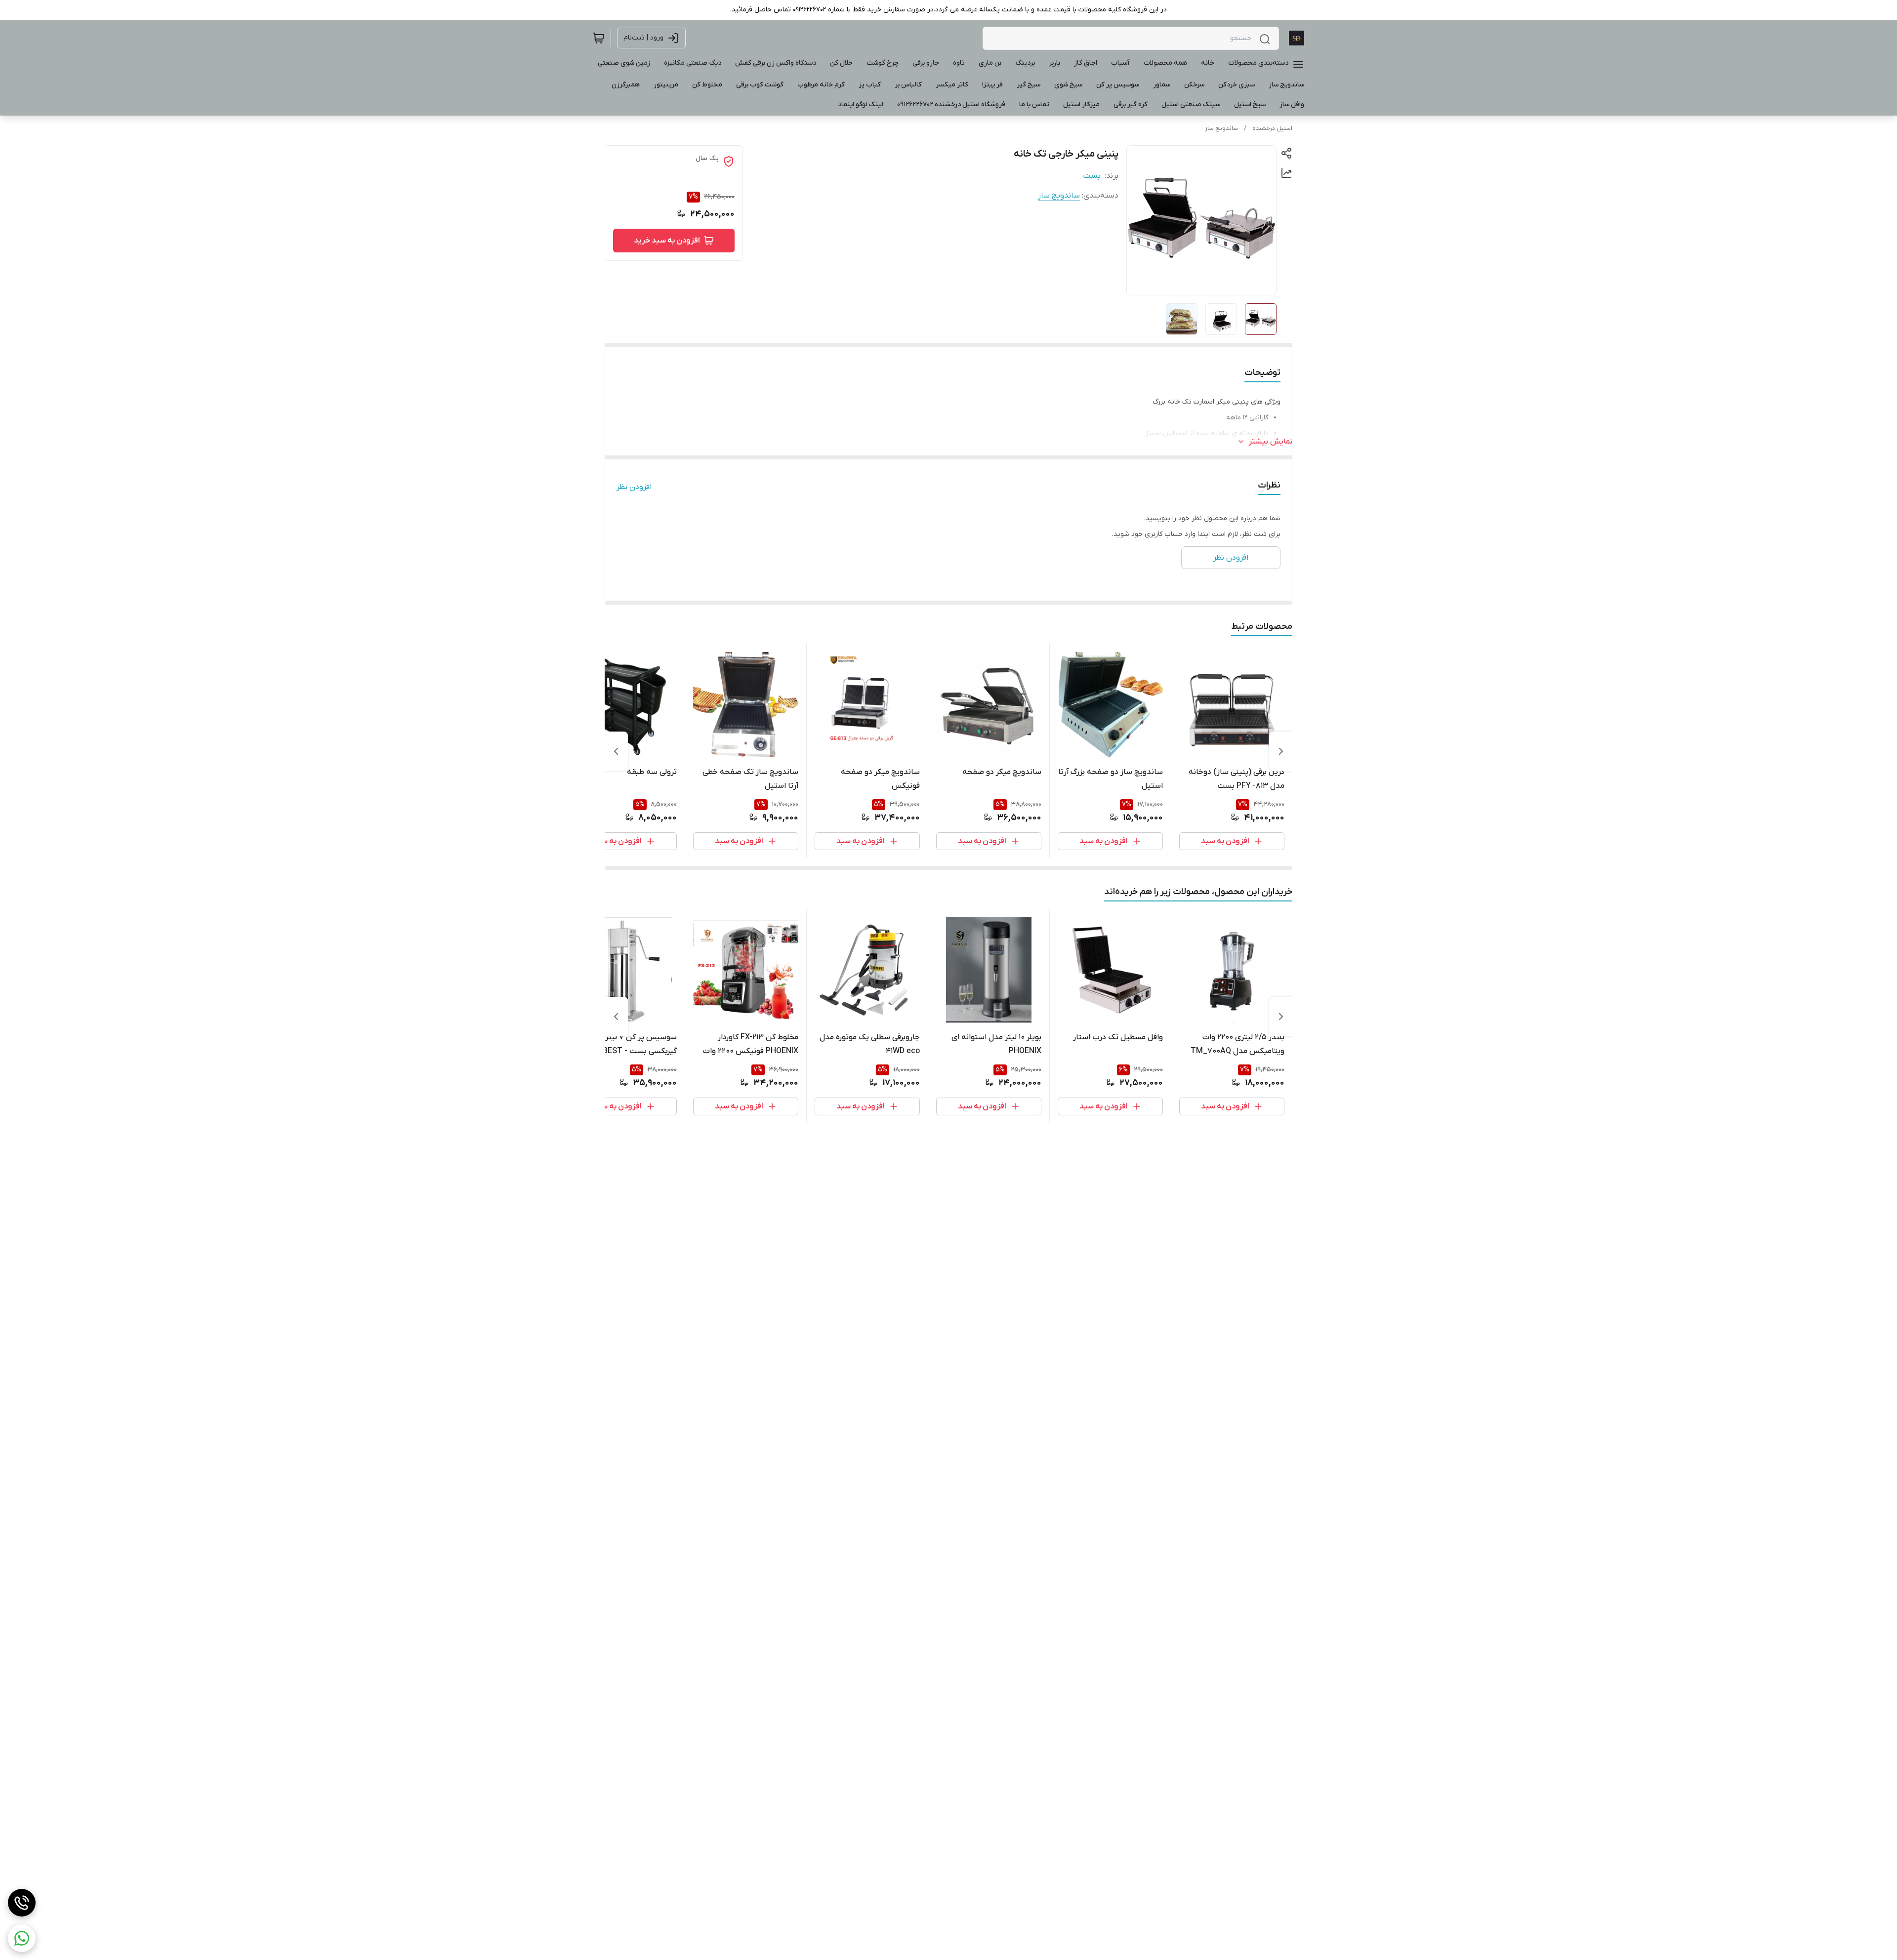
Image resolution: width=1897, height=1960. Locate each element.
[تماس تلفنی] (22, 1903)
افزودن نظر (634, 487)
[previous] (1281, 751)
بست (1092, 176)
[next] (616, 751)
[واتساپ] (22, 1938)
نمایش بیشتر (1271, 442)
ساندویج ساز (1221, 128)
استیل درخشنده (1272, 128)
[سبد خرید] (599, 38)
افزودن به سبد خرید (667, 241)
